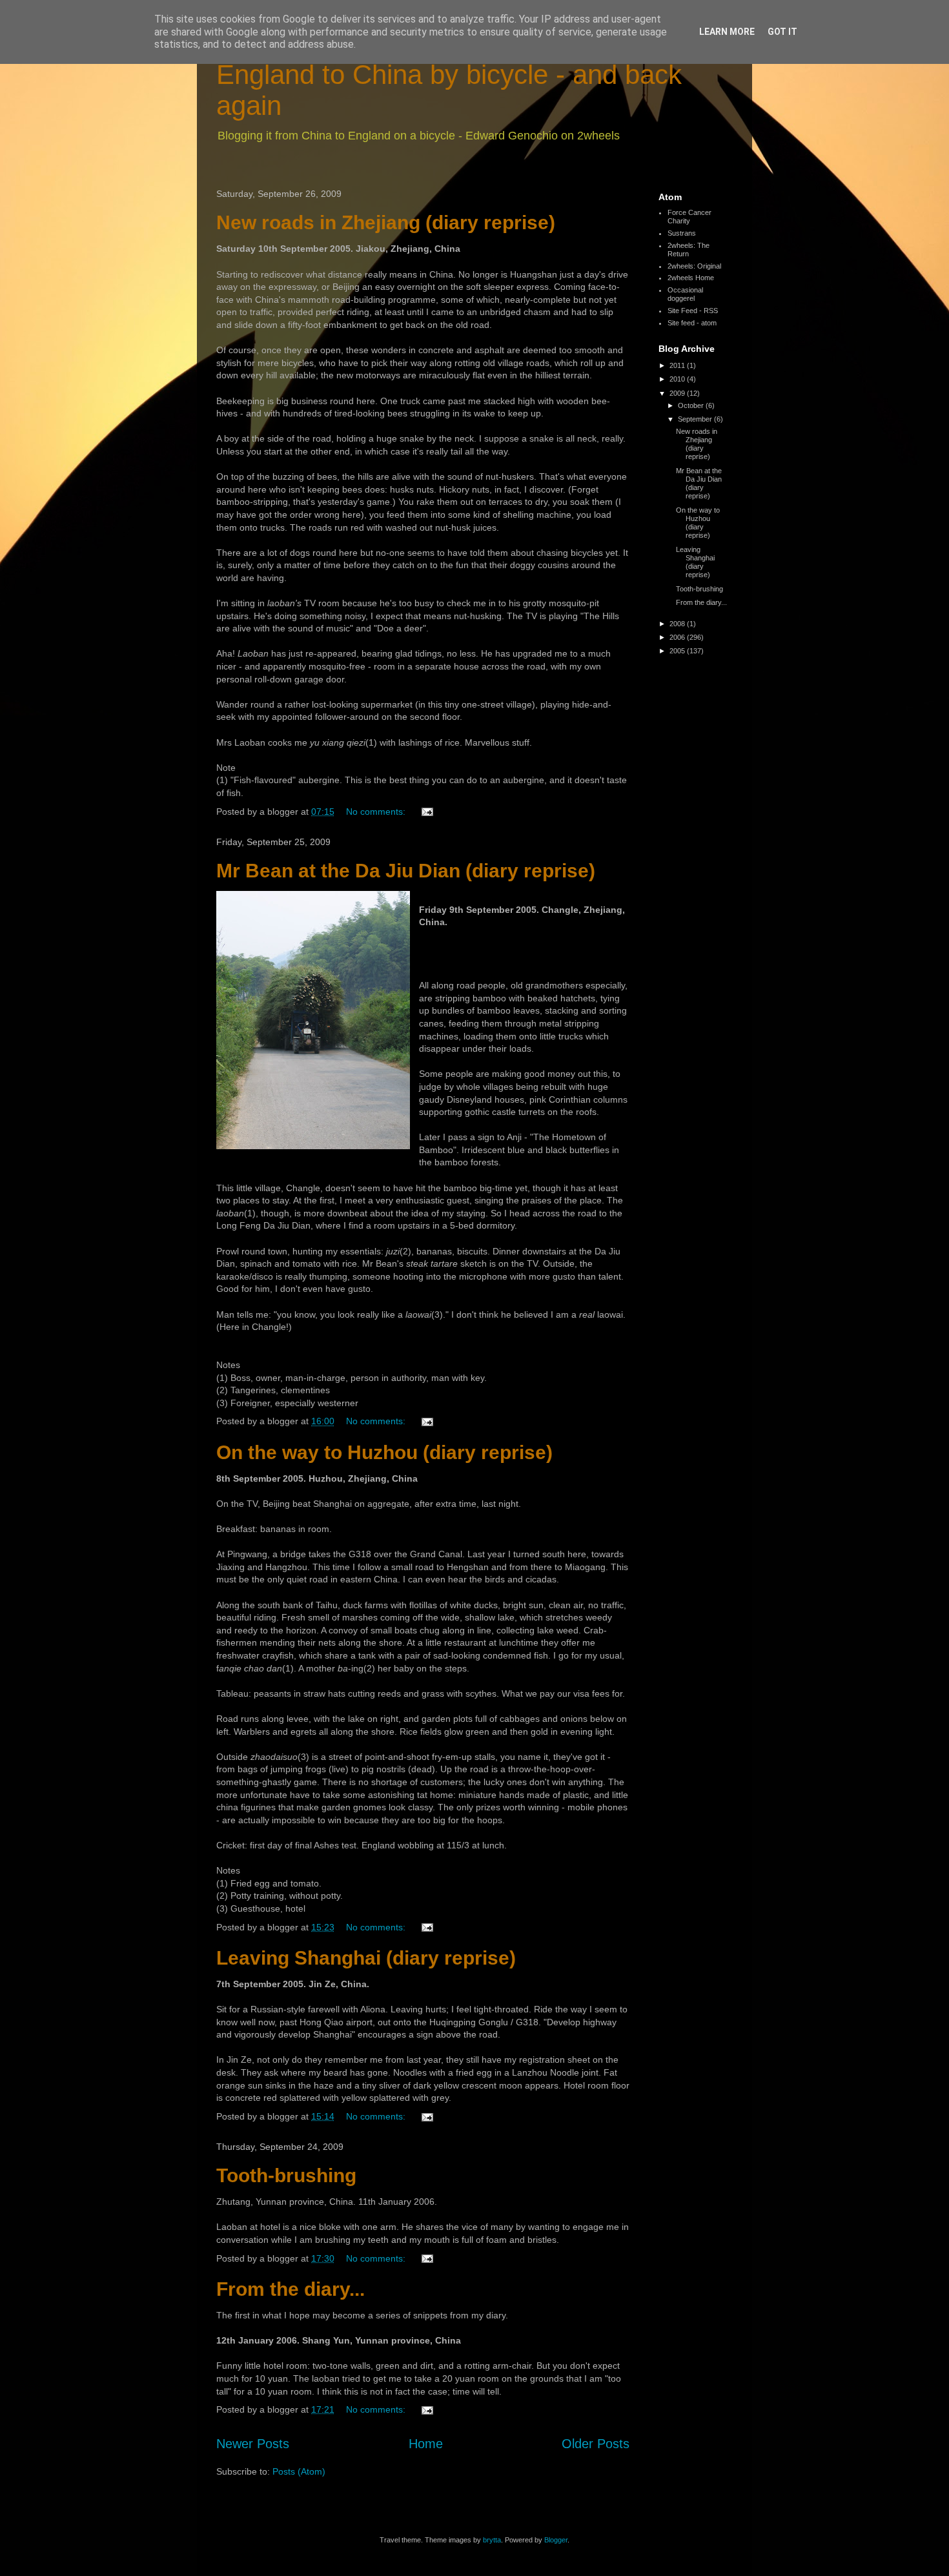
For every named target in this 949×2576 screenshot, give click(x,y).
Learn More (727, 32)
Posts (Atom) (299, 2471)
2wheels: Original (694, 266)
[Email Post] (426, 812)
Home (426, 2444)
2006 (678, 637)
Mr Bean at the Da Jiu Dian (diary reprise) (406, 871)
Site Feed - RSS (693, 311)
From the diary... (291, 2289)
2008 (678, 624)
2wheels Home (691, 278)
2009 (678, 393)
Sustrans (682, 233)
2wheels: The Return (689, 250)
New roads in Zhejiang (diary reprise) (386, 222)
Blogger (556, 2540)
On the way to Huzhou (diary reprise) (384, 1452)
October (692, 405)
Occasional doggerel (685, 294)
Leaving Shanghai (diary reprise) (366, 1958)
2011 (678, 365)
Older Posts (596, 2444)
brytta (492, 2540)
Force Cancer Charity (689, 217)
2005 (678, 651)
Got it (782, 32)
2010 (678, 379)
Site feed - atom (692, 323)
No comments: (377, 812)
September (696, 419)
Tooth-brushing (286, 2175)
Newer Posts (253, 2444)
